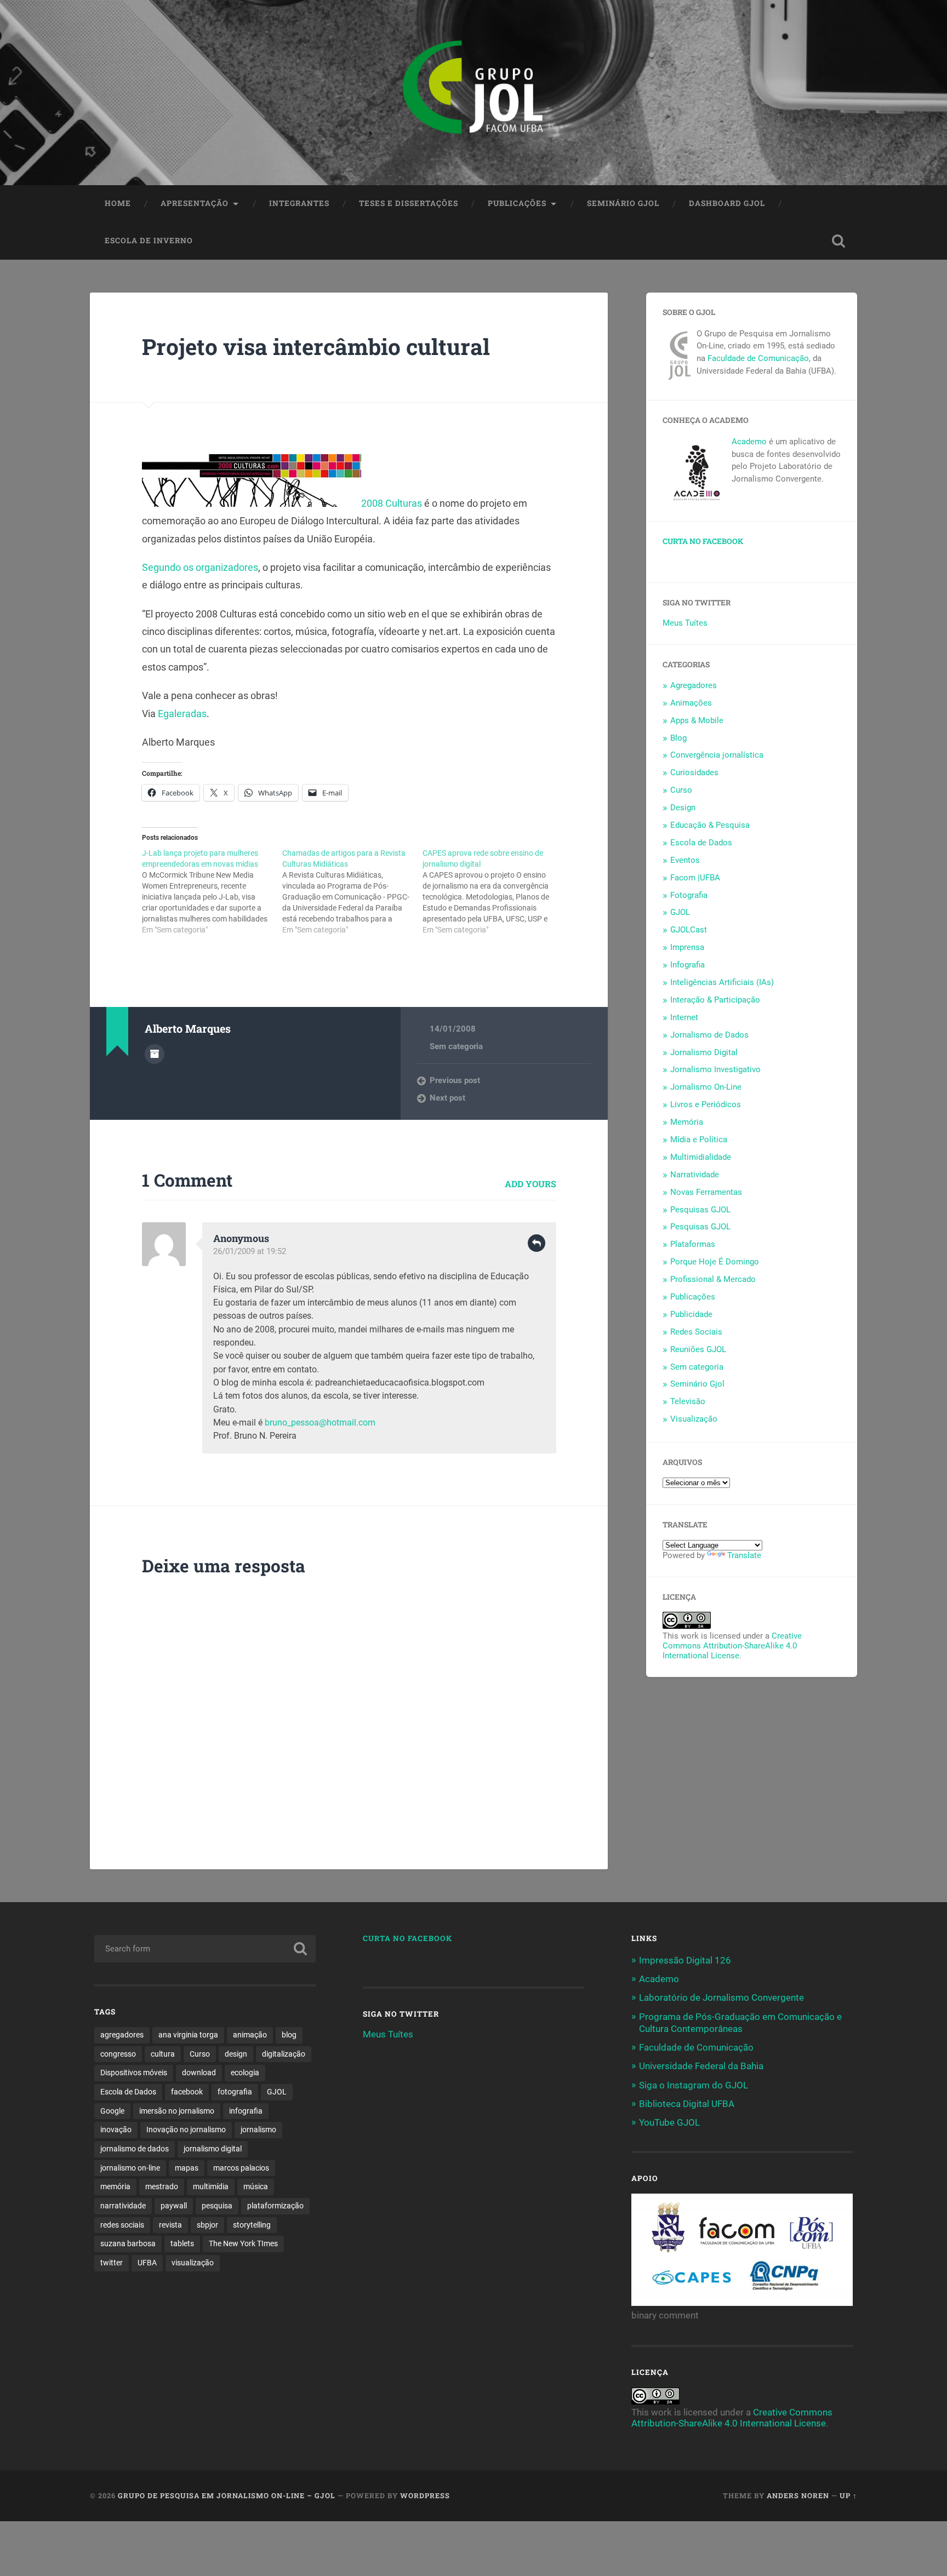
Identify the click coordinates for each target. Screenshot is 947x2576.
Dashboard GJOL (727, 203)
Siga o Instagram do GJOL (694, 2085)
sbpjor (207, 2225)
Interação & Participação (715, 1000)
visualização (193, 2263)
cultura (163, 2054)
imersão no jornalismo (177, 2111)
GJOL (680, 912)
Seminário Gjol (623, 203)
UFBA (147, 2263)
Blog (678, 738)
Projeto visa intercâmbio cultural (316, 347)
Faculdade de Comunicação (758, 358)
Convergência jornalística (717, 755)
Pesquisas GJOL (700, 1210)
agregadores (122, 2035)
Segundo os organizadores (200, 567)
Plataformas (693, 1244)
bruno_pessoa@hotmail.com (320, 1422)
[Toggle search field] (838, 241)
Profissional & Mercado (713, 1279)
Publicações (517, 203)
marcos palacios (241, 2168)
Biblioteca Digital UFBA (687, 2104)
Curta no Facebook (703, 541)
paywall (174, 2206)
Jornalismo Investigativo (715, 1069)
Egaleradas (182, 714)
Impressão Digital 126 (685, 1960)
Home (118, 203)
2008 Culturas (393, 503)
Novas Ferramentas (706, 1192)
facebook (187, 2092)
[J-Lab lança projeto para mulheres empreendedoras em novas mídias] (212, 891)
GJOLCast (689, 930)
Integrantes (299, 203)
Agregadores (694, 685)
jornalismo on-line (130, 2168)
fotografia (235, 2092)
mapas (187, 2168)
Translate (744, 1555)
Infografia (688, 965)
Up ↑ (848, 2495)
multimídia (211, 2186)
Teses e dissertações (409, 203)
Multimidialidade (701, 1157)
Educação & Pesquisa (710, 825)
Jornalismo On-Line (706, 1087)
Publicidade (691, 1314)
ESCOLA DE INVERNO (149, 241)
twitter (112, 2263)
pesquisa (217, 2206)
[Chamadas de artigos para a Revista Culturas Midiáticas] (352, 891)
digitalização (284, 2054)
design (236, 2054)
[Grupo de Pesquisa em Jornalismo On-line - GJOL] (473, 93)
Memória (687, 1122)
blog (289, 2035)
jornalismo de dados (135, 2149)
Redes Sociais (696, 1332)
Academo (749, 442)
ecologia (245, 2073)
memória (115, 2186)
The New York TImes (243, 2243)
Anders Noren (798, 2495)
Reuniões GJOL (698, 1349)
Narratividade (695, 1175)
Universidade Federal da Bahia (701, 2066)
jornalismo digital (213, 2149)
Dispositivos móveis (134, 2073)
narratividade (123, 2206)
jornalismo (258, 2130)
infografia (246, 2111)
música (256, 2186)
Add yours (530, 1184)
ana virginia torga (188, 2035)
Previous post (455, 1080)
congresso (118, 2054)
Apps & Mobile (697, 720)
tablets (182, 2243)
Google (112, 2111)
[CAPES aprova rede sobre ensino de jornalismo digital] (493, 891)
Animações (691, 703)
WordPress (425, 2495)
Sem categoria (456, 1046)
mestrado (162, 2186)
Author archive (155, 1054)
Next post (447, 1098)
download (199, 2073)
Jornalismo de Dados (709, 1035)
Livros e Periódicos (706, 1104)
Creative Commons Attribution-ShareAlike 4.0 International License (732, 1646)
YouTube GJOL (669, 2122)
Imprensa (687, 947)
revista (170, 2225)
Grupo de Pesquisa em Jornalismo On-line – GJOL (227, 2495)
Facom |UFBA (695, 878)
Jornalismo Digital (704, 1052)
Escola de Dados (701, 843)
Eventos (685, 860)
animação (250, 2035)
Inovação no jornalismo (186, 2130)
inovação (116, 2130)
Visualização (694, 1419)
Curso (681, 790)
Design (683, 808)
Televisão (688, 1401)
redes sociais (122, 2225)
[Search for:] (205, 1949)
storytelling (252, 2225)
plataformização (275, 2206)
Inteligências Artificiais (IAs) (722, 982)
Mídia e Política (699, 1140)
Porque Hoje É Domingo (715, 1262)
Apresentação (195, 203)
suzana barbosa (128, 2243)
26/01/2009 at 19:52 (250, 1251)
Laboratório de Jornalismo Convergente (721, 1997)
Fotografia (689, 895)
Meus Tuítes (685, 623)
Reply (537, 1243)
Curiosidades (694, 772)
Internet (684, 1017)
